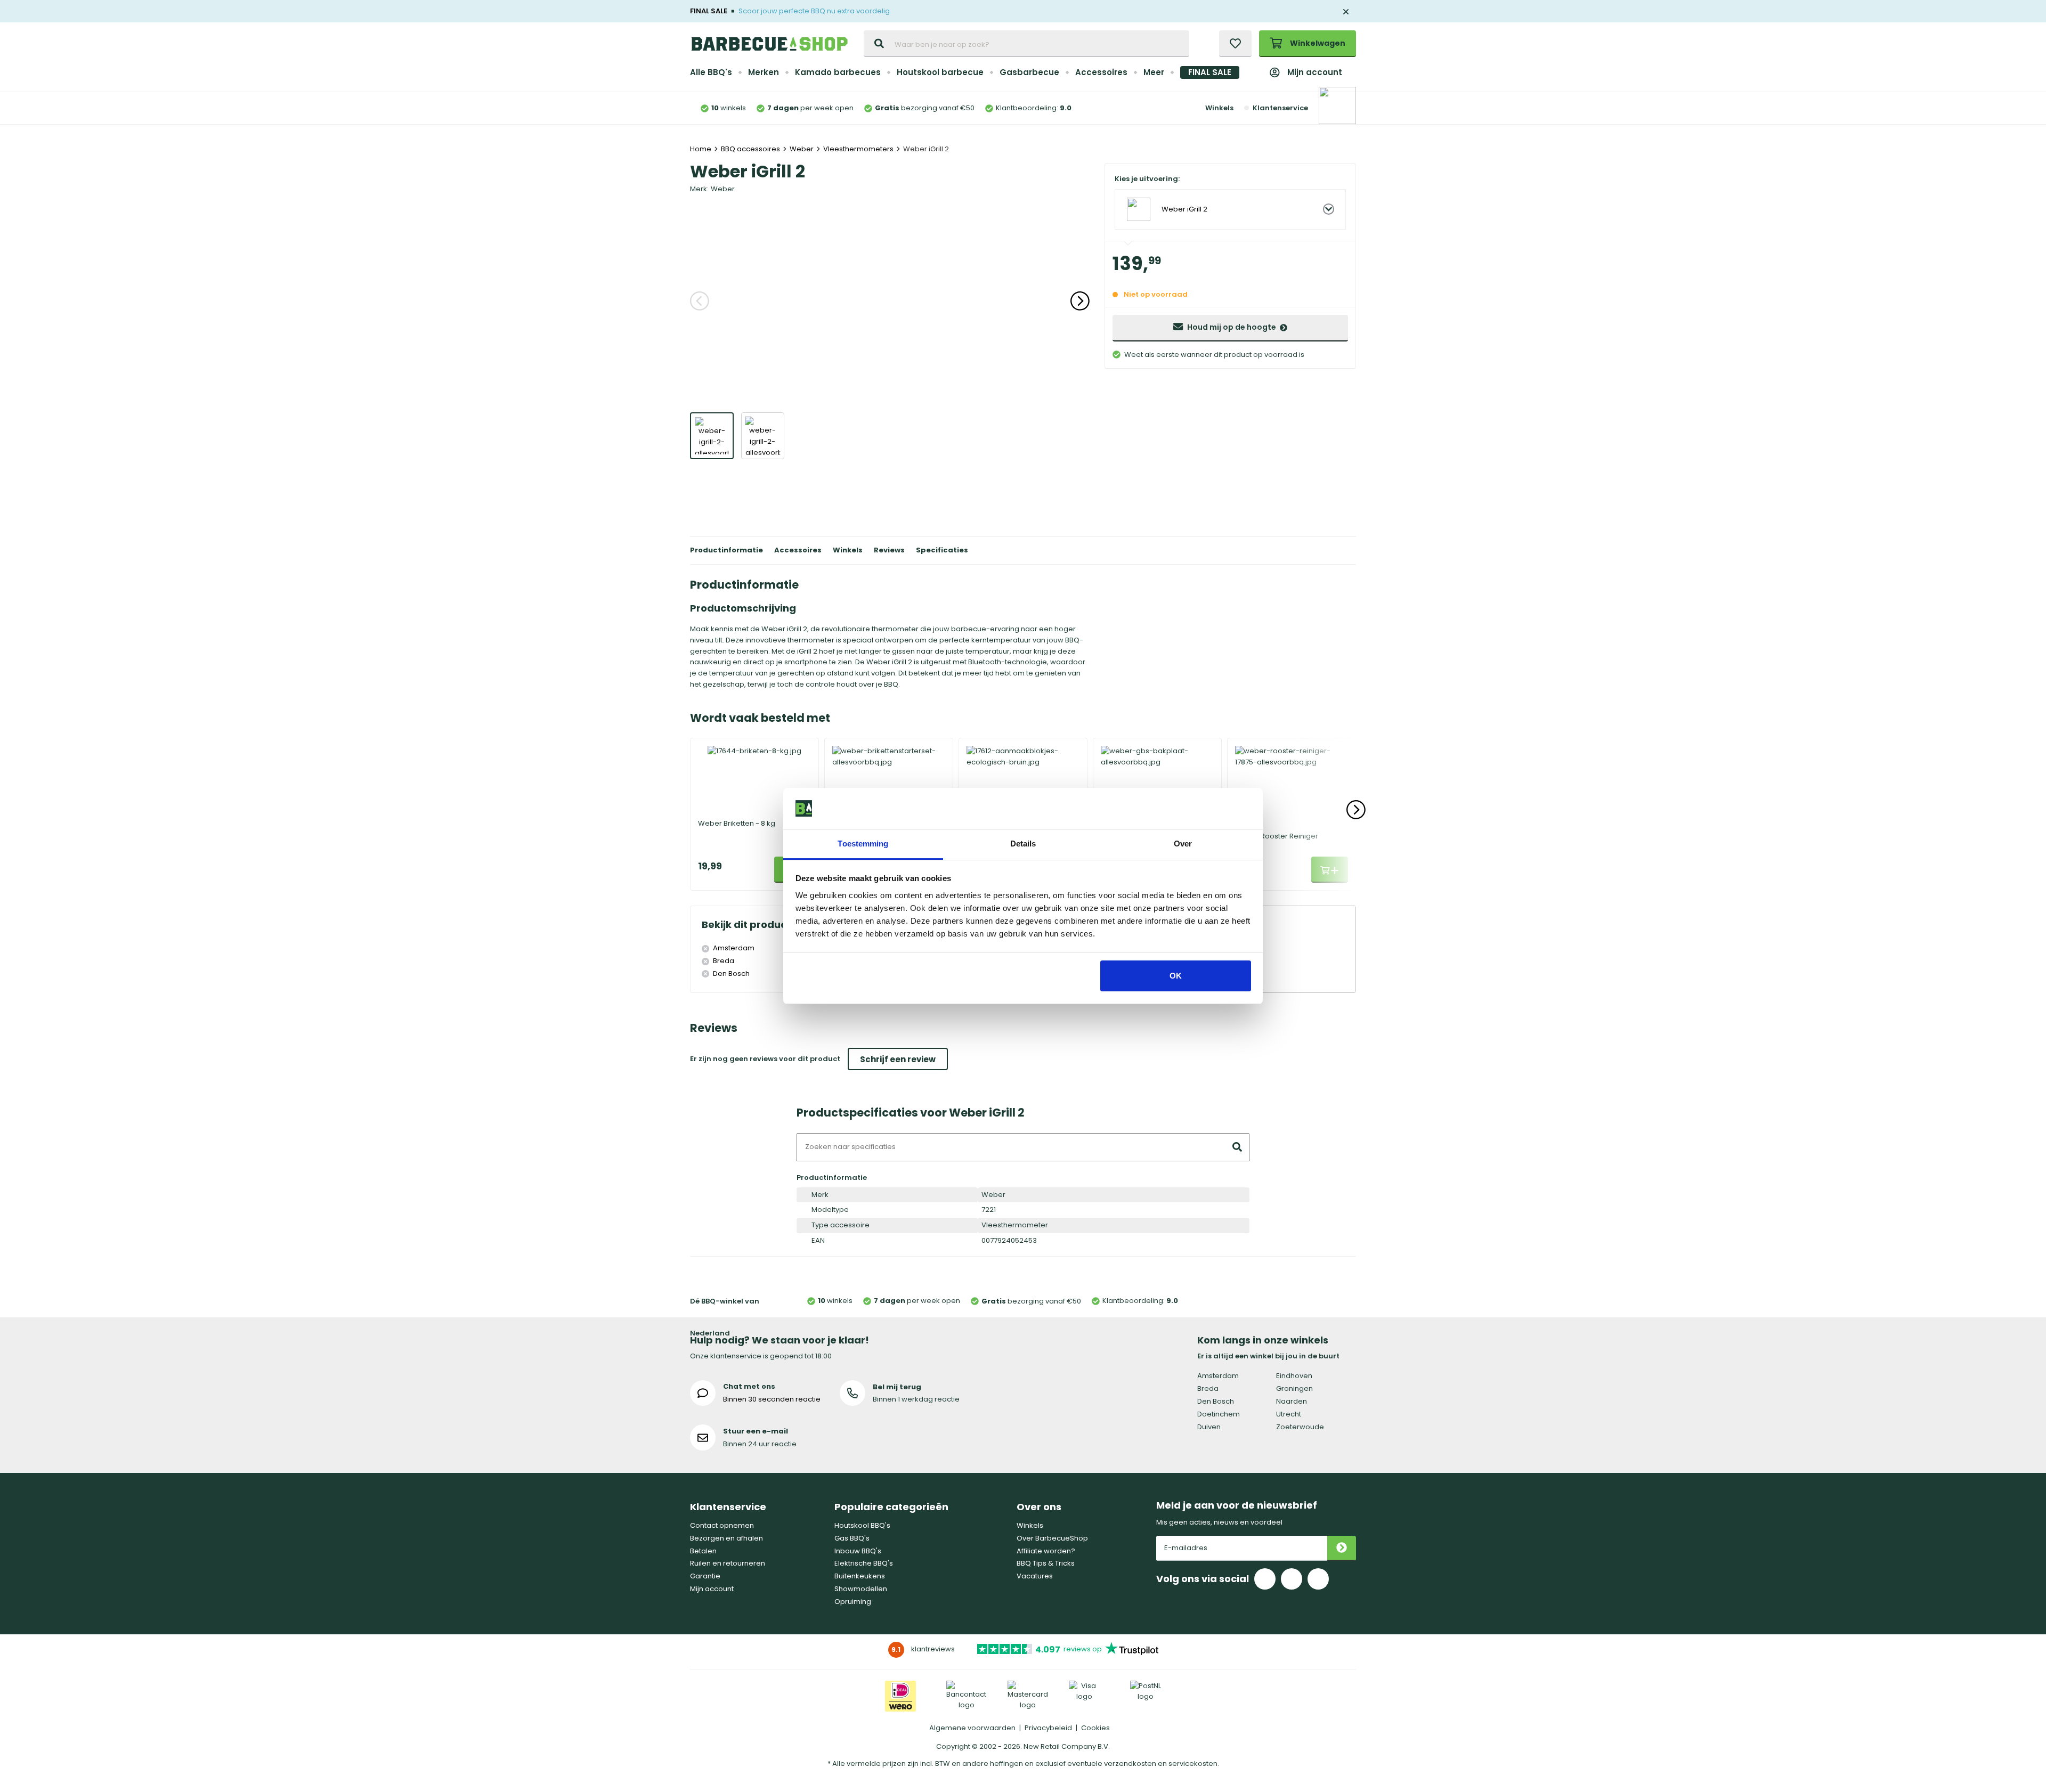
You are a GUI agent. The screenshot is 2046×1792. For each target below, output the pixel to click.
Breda (1208, 1388)
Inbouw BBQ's (858, 1551)
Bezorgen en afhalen (726, 1538)
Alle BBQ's (711, 72)
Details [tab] (1023, 844)
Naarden (1292, 1401)
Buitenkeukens (860, 1576)
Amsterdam (1218, 1376)
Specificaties (942, 550)
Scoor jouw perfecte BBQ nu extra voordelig (814, 11)
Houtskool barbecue (940, 72)
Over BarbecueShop (1052, 1538)
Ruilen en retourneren (728, 1563)
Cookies (1095, 1728)
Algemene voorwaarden (972, 1728)
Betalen (703, 1551)
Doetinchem (1219, 1414)
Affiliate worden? (1046, 1551)
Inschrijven (1342, 1548)
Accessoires (1101, 72)
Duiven (1209, 1427)
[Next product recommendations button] (1356, 810)
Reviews (889, 550)
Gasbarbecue (1029, 72)
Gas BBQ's (852, 1538)
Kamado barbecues (838, 72)
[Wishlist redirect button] (1235, 44)
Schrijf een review (898, 1059)
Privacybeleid (1048, 1728)
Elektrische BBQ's (864, 1563)
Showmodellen (861, 1589)
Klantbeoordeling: (1034, 108)
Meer (1154, 72)
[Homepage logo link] (769, 44)
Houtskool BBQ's (862, 1525)
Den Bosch (1216, 1401)
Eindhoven (1294, 1376)
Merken (764, 72)
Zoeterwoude (1300, 1427)
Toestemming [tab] (863, 844)
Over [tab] (1183, 844)
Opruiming (853, 1602)
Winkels (1219, 108)
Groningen (1294, 1388)
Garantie (705, 1576)
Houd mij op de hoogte (1232, 327)
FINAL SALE (1210, 72)
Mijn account (1315, 72)
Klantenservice (1280, 108)
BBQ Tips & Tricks (1046, 1563)
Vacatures (1035, 1576)
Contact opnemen (722, 1525)
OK (1176, 976)
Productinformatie (726, 550)
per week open (810, 108)
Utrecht (1289, 1414)
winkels (729, 108)
